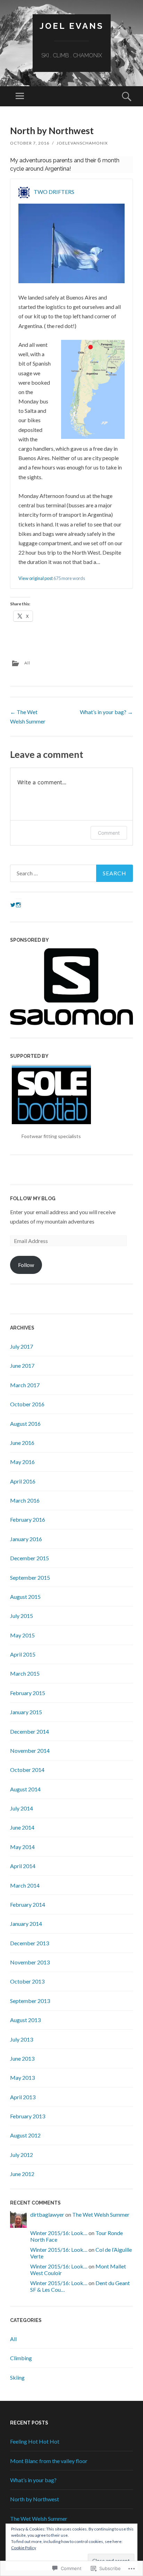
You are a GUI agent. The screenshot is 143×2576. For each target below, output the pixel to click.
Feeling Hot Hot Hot (35, 2441)
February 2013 (28, 2116)
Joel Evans (72, 26)
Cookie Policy (24, 2548)
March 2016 (25, 1500)
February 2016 (28, 1519)
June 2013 (22, 2058)
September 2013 (30, 2001)
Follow (26, 1265)
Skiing (17, 2377)
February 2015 (28, 1693)
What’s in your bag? (106, 712)
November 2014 (30, 1751)
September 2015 (30, 1577)
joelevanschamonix (82, 143)
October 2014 (27, 1770)
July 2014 (22, 1808)
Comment (109, 833)
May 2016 (22, 1462)
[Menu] (20, 96)
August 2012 (25, 2135)
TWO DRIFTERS (54, 192)
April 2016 (23, 1481)
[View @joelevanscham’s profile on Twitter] (13, 905)
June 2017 (22, 1365)
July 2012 (22, 2155)
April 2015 (23, 1654)
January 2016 (26, 1539)
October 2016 (27, 1404)
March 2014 (25, 1885)
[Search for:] (71, 873)
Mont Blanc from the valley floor (49, 2461)
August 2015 (25, 1597)
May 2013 (22, 2078)
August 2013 (25, 2020)
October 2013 (27, 1981)
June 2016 (22, 1443)
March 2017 (25, 1385)
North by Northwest (35, 2499)
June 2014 (22, 1827)
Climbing (21, 2358)
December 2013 (30, 1943)
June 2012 (22, 2174)
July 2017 (22, 1346)
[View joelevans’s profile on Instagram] (18, 905)
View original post (36, 578)
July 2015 (22, 1616)
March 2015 (25, 1673)
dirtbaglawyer (47, 2214)
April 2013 (23, 2097)
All (27, 663)
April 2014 (23, 1866)
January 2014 (26, 1924)
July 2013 (22, 2039)
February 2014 (28, 1904)
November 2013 (30, 1962)
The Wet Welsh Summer (101, 2214)
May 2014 (22, 1847)
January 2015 (26, 1712)
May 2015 (22, 1635)
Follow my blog (33, 1199)
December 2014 (30, 1731)
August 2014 (25, 1789)
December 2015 (30, 1558)
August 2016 (25, 1424)
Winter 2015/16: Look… (59, 2233)
